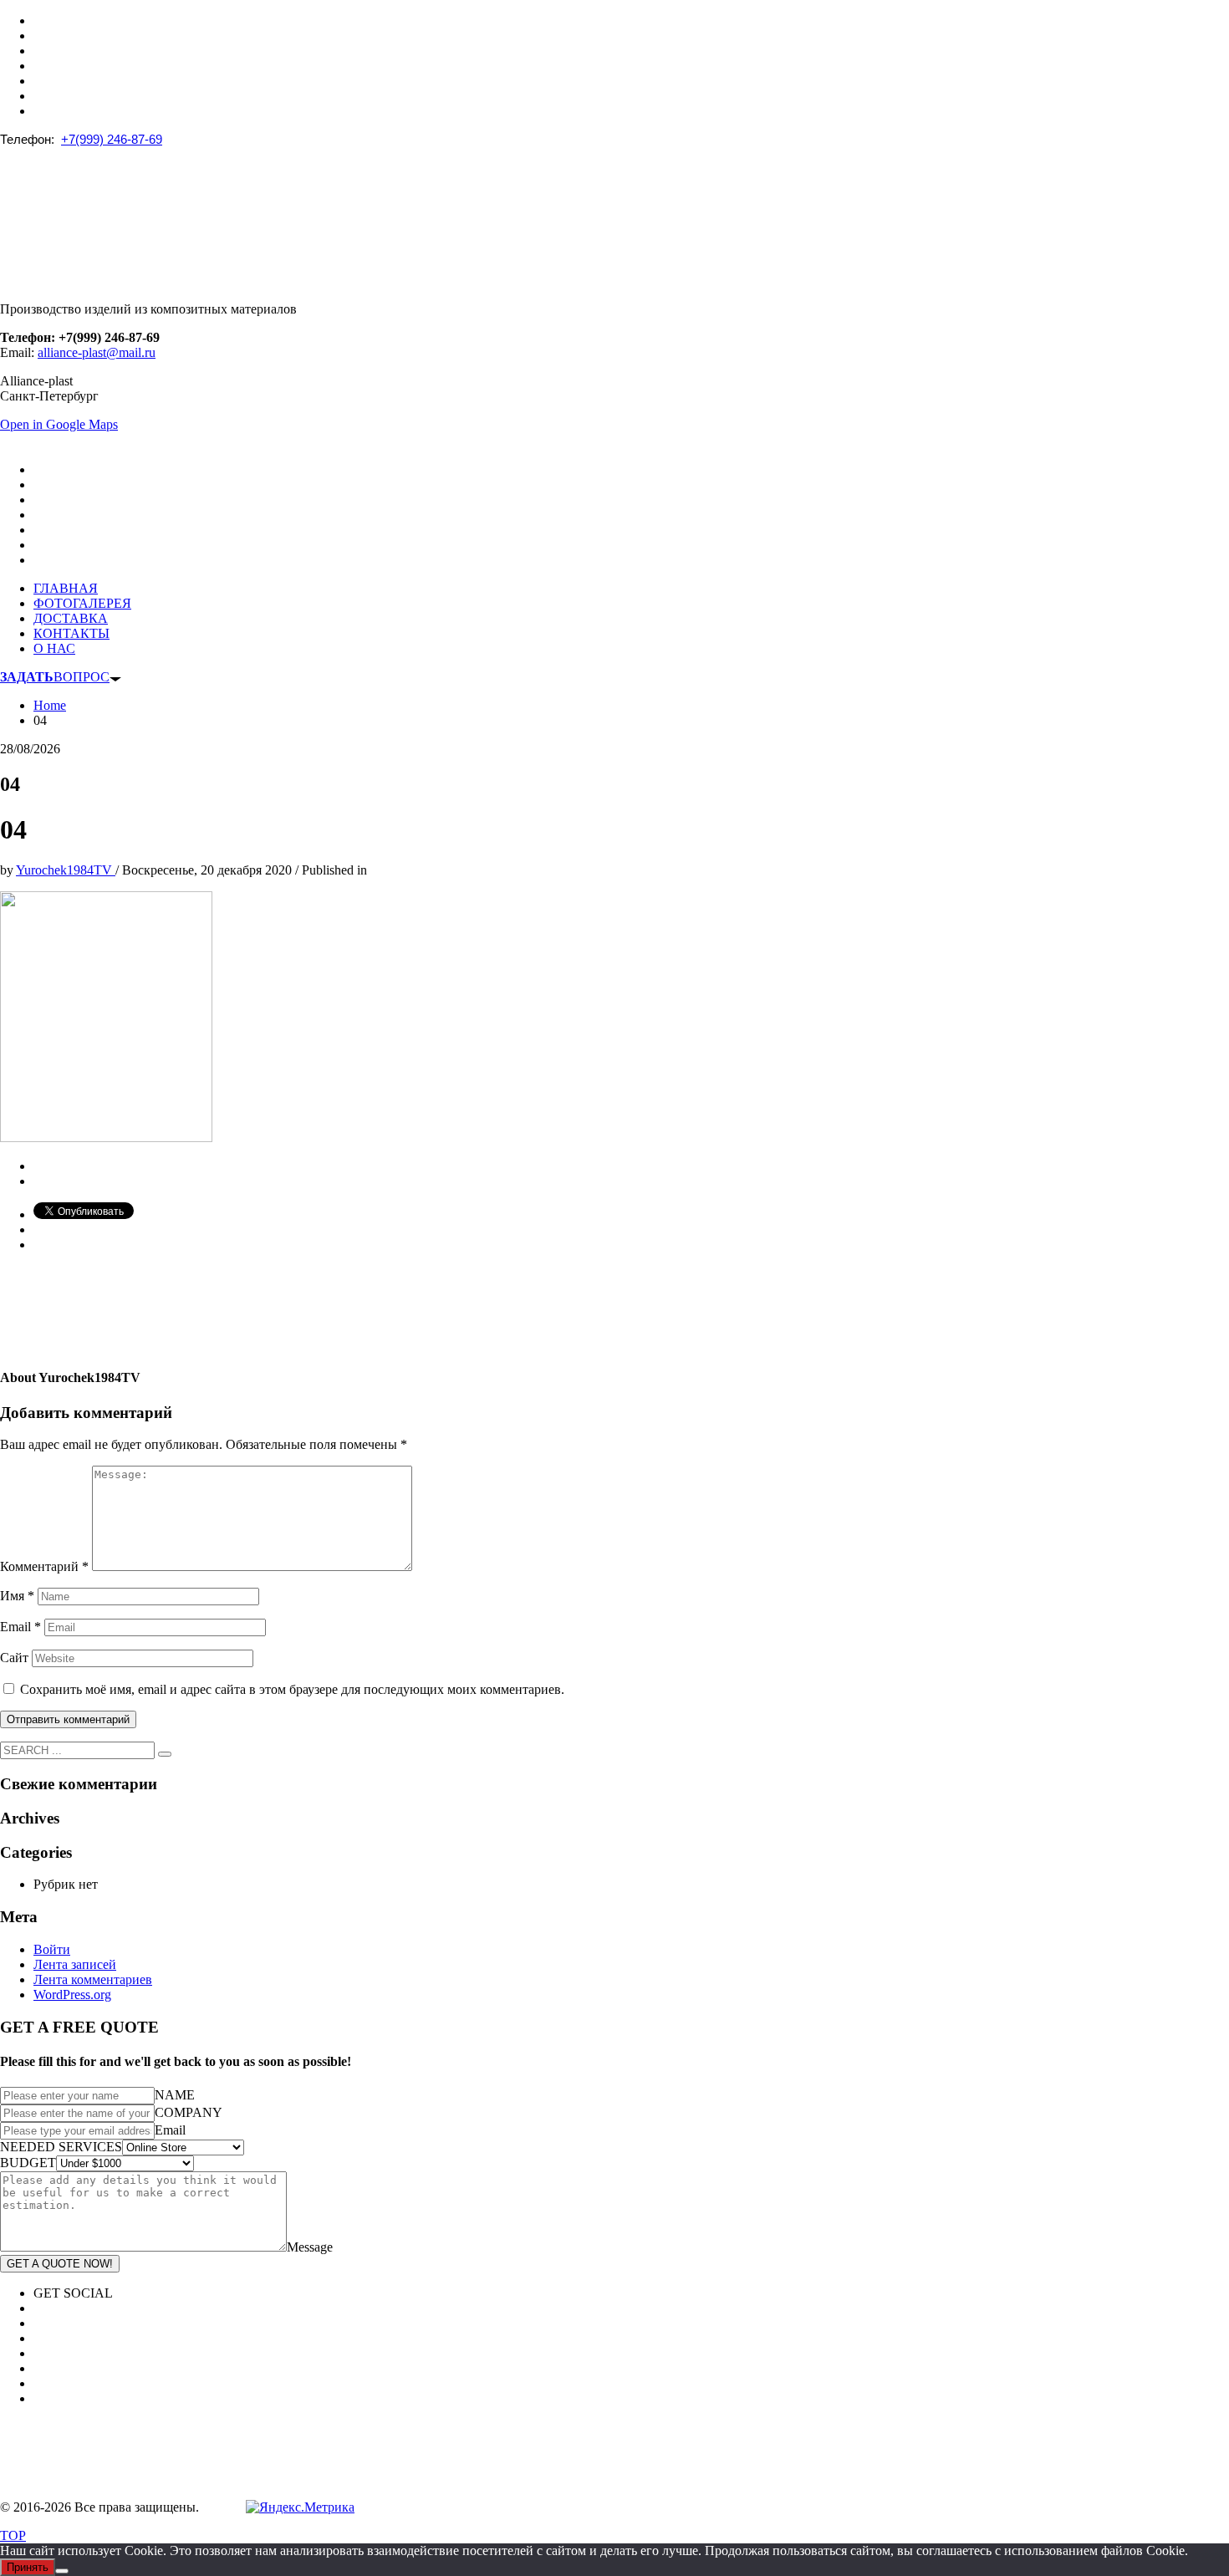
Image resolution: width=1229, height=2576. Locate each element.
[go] (165, 1754)
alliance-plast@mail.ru (97, 352)
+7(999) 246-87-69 (112, 139)
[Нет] (62, 2571)
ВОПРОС (55, 677)
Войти (52, 1949)
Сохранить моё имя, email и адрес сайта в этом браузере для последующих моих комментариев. (292, 1689)
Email (20, 1627)
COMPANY (189, 2112)
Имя (17, 1596)
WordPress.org (72, 1994)
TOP (13, 2535)
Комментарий (44, 1566)
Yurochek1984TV (66, 870)
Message (310, 2247)
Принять (28, 2567)
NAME (175, 2095)
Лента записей (75, 1964)
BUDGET (28, 2163)
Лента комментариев (93, 1979)
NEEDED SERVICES (61, 2147)
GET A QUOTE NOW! (60, 2264)
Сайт (14, 1658)
